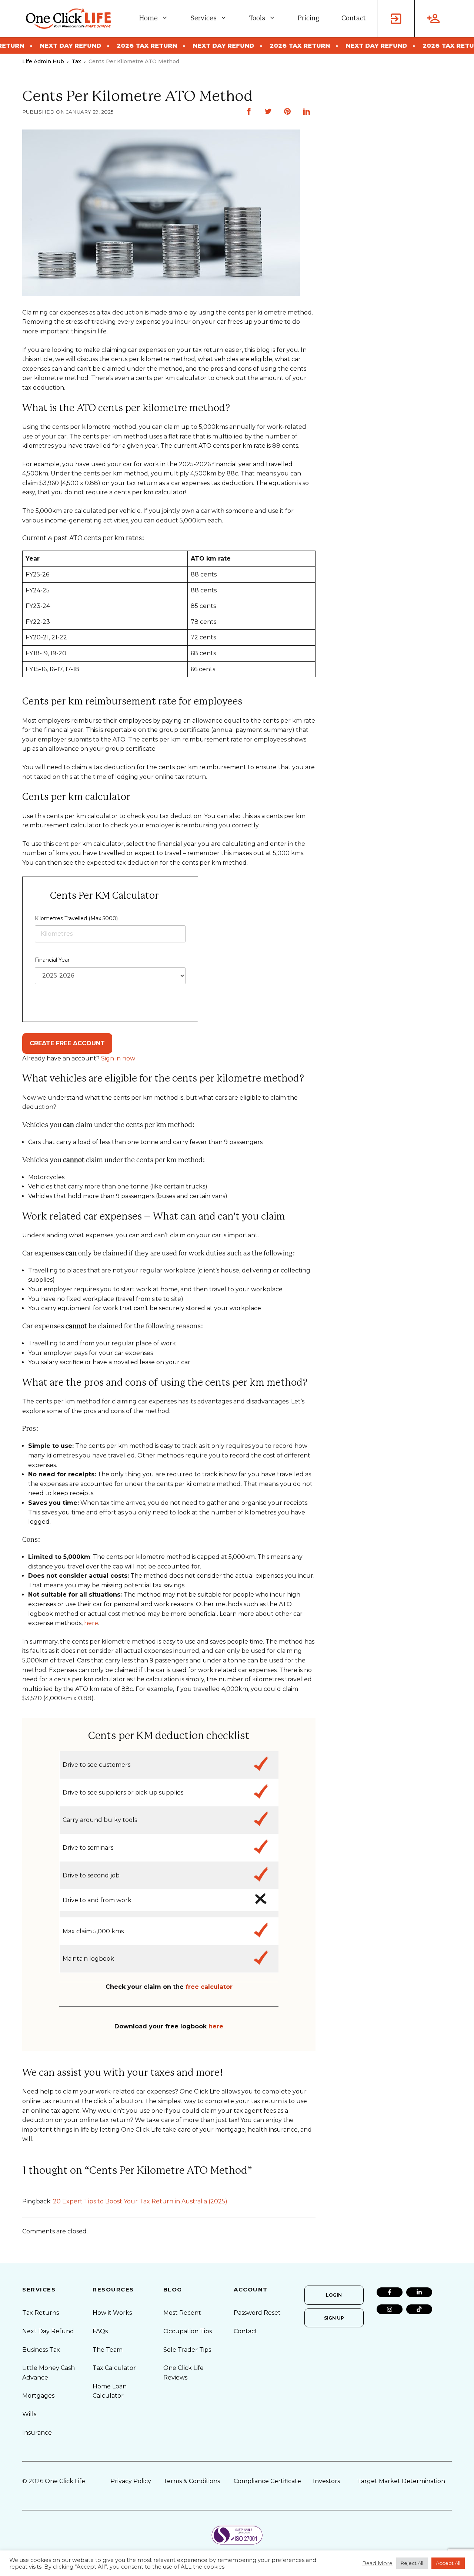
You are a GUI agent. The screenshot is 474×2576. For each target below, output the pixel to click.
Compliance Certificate (267, 2481)
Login (334, 2295)
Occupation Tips (188, 2331)
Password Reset (257, 2313)
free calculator (209, 1987)
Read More (377, 2563)
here (91, 1623)
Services (203, 19)
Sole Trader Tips (187, 2350)
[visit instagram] (390, 2309)
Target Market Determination (401, 2481)
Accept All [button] (448, 2563)
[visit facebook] (390, 2292)
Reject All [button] (412, 2563)
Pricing (308, 19)
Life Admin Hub (43, 61)
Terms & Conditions (192, 2481)
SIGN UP (334, 2318)
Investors (326, 2481)
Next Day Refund (48, 2331)
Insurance (37, 2433)
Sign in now (118, 1058)
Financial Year (52, 960)
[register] (433, 19)
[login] (396, 19)
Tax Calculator (114, 2368)
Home (148, 19)
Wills (29, 2414)
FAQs (100, 2331)
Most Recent (182, 2313)
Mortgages (38, 2396)
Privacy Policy (131, 2481)
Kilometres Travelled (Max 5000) (76, 918)
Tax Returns (41, 2313)
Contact (354, 19)
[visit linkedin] (419, 2292)
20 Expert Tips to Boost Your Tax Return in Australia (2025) (140, 2201)
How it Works (112, 2313)
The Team (108, 2350)
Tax (76, 61)
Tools (257, 19)
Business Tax (41, 2350)
